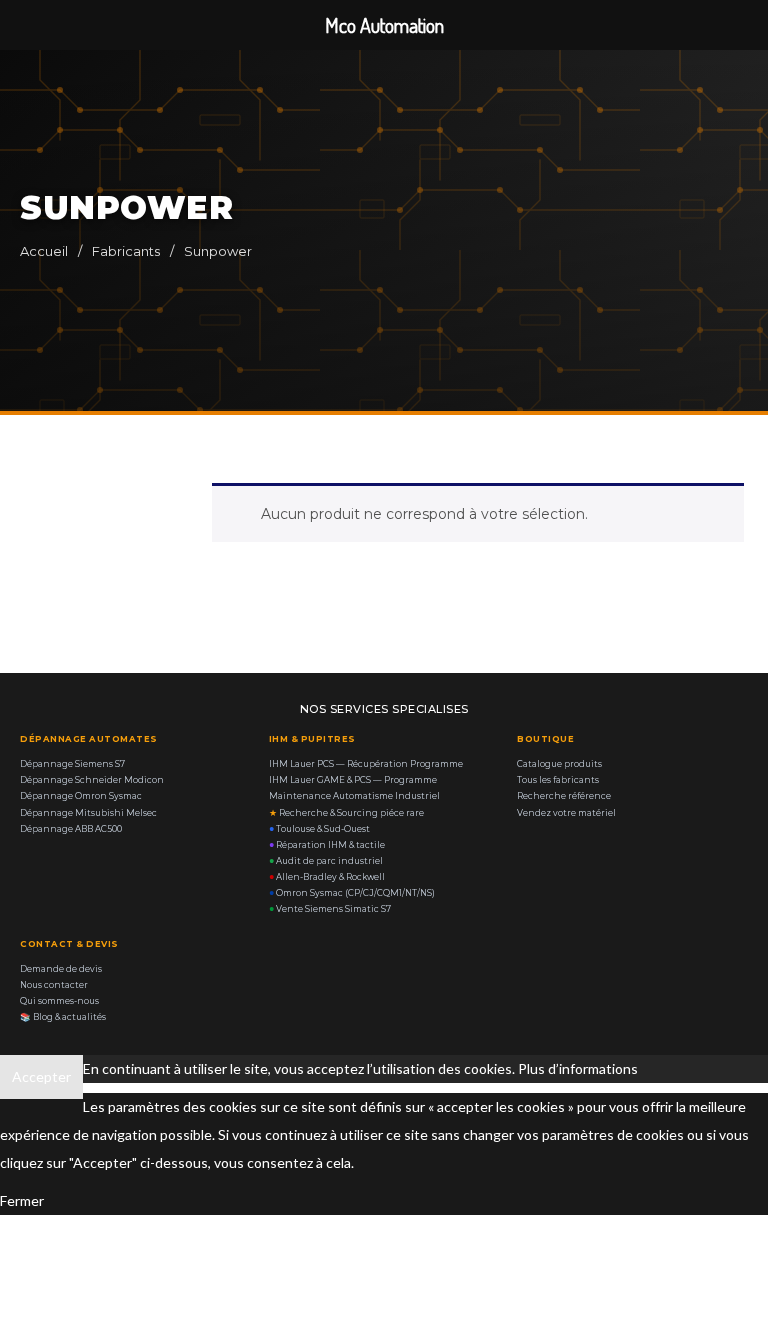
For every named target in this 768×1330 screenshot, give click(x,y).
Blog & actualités (63, 1017)
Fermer (22, 1200)
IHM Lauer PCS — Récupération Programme (366, 764)
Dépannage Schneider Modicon (92, 780)
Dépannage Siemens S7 (72, 764)
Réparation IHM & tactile (327, 845)
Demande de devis (61, 969)
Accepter (41, 1076)
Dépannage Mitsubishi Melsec (88, 813)
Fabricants (126, 251)
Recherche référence (564, 796)
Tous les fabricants (558, 780)
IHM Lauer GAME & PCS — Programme (353, 780)
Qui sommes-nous (59, 1001)
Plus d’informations (578, 1068)
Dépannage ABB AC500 (71, 829)
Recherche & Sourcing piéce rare (346, 813)
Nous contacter (54, 985)
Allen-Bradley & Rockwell (327, 877)
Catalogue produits (559, 764)
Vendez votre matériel (566, 813)
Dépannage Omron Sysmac (81, 796)
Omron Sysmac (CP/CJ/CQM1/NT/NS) (352, 893)
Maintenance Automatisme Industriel (354, 796)
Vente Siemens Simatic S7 (330, 909)
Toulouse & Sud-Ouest (319, 829)
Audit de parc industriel (326, 861)
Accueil (44, 251)
